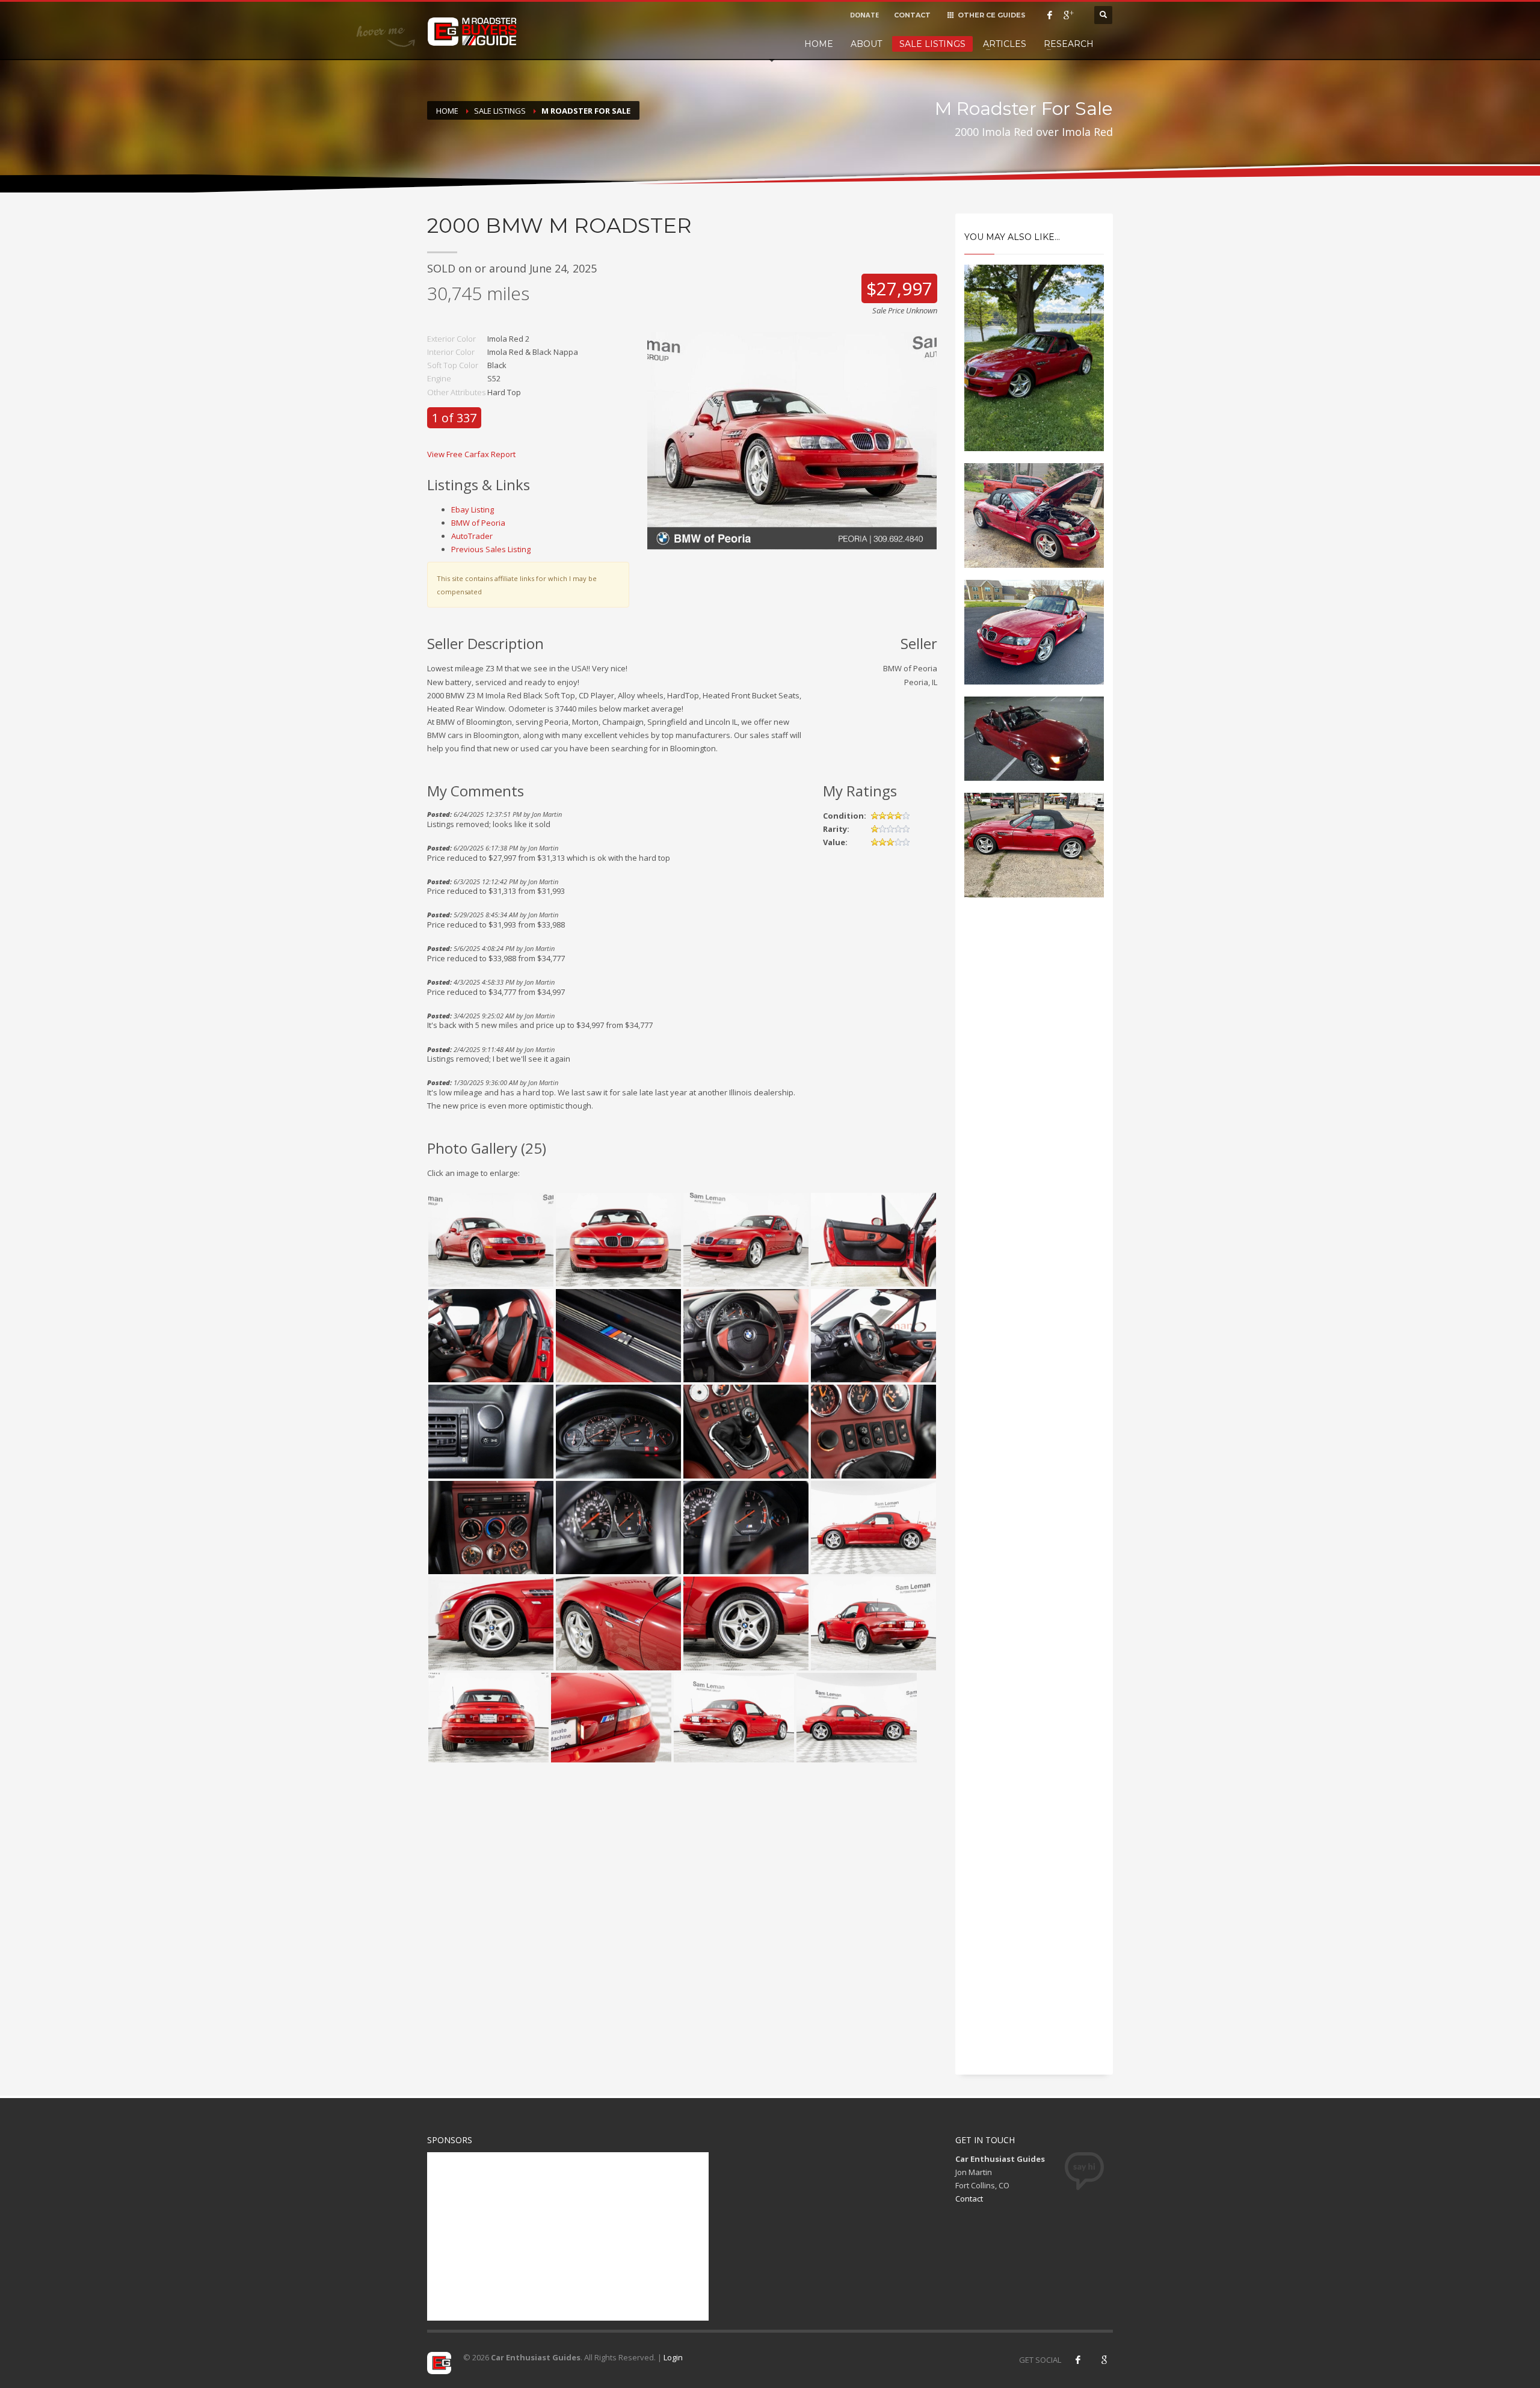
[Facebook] (1050, 15)
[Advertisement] (1034, 1111)
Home (819, 44)
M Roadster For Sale (586, 111)
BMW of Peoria (478, 523)
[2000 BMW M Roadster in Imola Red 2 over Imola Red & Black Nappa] (792, 440)
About (866, 44)
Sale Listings (932, 44)
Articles (1005, 44)
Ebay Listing (473, 509)
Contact (969, 2199)
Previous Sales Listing (491, 549)
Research (1069, 44)
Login (673, 2357)
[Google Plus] (1068, 15)
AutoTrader (472, 536)
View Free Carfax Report (471, 454)
